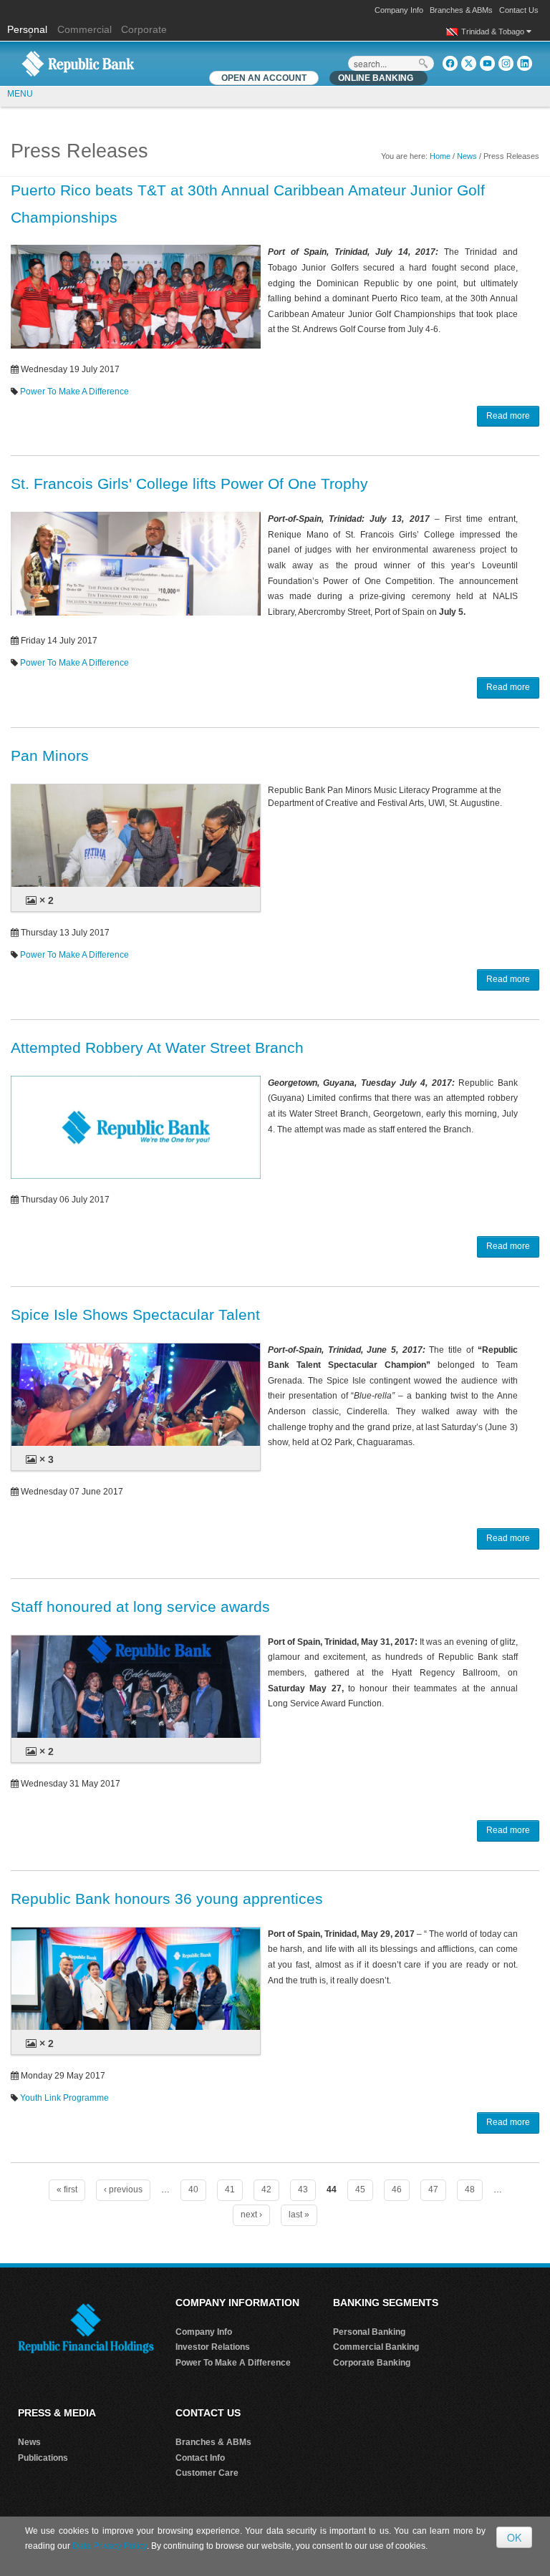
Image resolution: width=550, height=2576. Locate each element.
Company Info (399, 10)
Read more (508, 416)
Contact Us (519, 10)
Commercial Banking (376, 2347)
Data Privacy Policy (110, 2546)
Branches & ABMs (461, 10)
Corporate (144, 29)
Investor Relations (213, 2347)
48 (470, 2189)
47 (433, 2189)
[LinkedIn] (525, 63)
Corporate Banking (372, 2363)
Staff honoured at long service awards (140, 1607)
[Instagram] (506, 63)
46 (397, 2189)
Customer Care (207, 2473)
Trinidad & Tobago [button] (494, 31)
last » (299, 2215)
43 (303, 2189)
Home (440, 156)
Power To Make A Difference (74, 392)
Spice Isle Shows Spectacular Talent (135, 1314)
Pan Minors (50, 755)
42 (266, 2189)
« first (67, 2189)
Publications (43, 2458)
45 (360, 2189)
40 (193, 2189)
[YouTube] (487, 63)
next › (251, 2215)
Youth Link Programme (64, 2098)
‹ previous (123, 2189)
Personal (29, 29)
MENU (20, 94)
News (467, 156)
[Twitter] (469, 63)
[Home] (78, 63)
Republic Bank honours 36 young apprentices (167, 1899)
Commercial (85, 29)
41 (230, 2189)
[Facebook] (450, 63)
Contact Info (200, 2458)
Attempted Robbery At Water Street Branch (157, 1048)
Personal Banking (369, 2332)
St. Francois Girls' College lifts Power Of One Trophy (189, 483)
